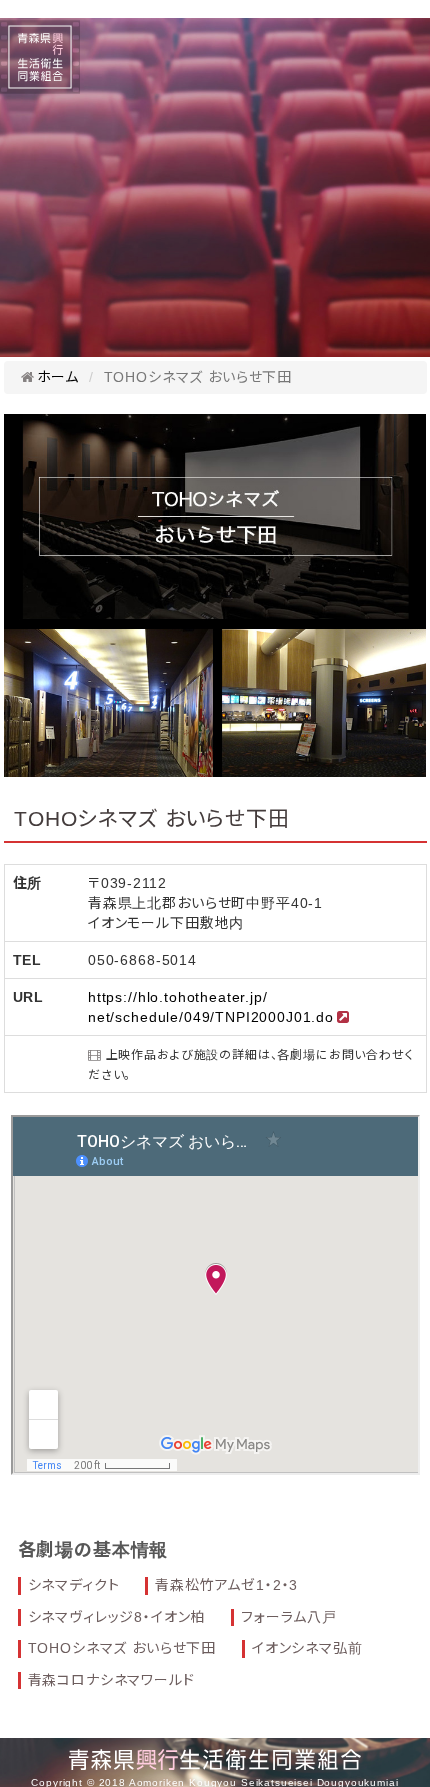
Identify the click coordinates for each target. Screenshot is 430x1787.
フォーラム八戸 (289, 1617)
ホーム (58, 377)
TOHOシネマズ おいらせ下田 (122, 1648)
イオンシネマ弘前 (307, 1648)
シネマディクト (74, 1585)
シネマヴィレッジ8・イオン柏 (117, 1617)
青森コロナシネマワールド (111, 1680)
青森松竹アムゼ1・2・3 (226, 1585)
